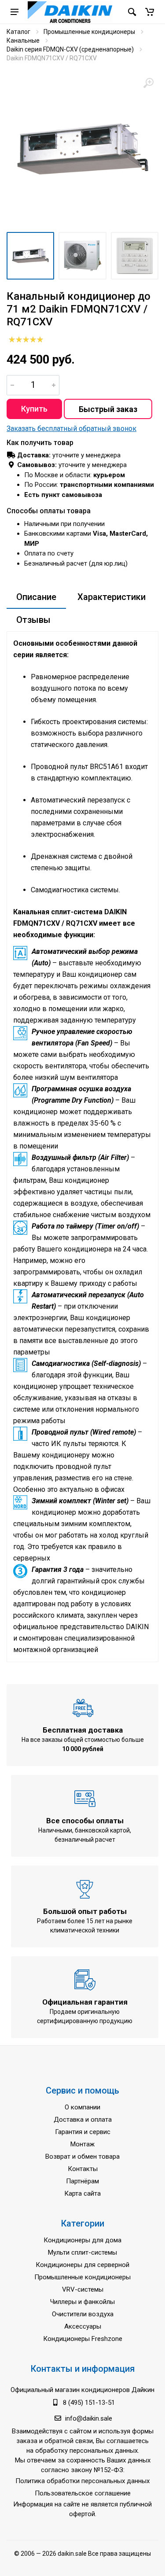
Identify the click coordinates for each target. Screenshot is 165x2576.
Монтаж (82, 2144)
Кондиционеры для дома (82, 2240)
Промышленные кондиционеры (89, 32)
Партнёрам (82, 2181)
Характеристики (112, 597)
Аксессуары (83, 2326)
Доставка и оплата (83, 2120)
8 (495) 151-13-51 (89, 2403)
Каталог (18, 32)
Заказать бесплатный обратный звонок (71, 429)
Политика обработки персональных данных (82, 2481)
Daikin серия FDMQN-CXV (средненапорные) (70, 49)
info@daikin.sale (89, 2418)
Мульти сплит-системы (82, 2252)
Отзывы (33, 620)
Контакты (83, 2169)
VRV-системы (83, 2289)
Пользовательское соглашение (83, 2493)
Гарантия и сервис (83, 2132)
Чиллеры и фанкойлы (82, 2302)
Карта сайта (82, 2193)
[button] (150, 12)
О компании (82, 2107)
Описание (36, 597)
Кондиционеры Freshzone (83, 2339)
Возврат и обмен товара (82, 2156)
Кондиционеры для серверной (82, 2265)
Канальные (23, 40)
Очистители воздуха (83, 2314)
